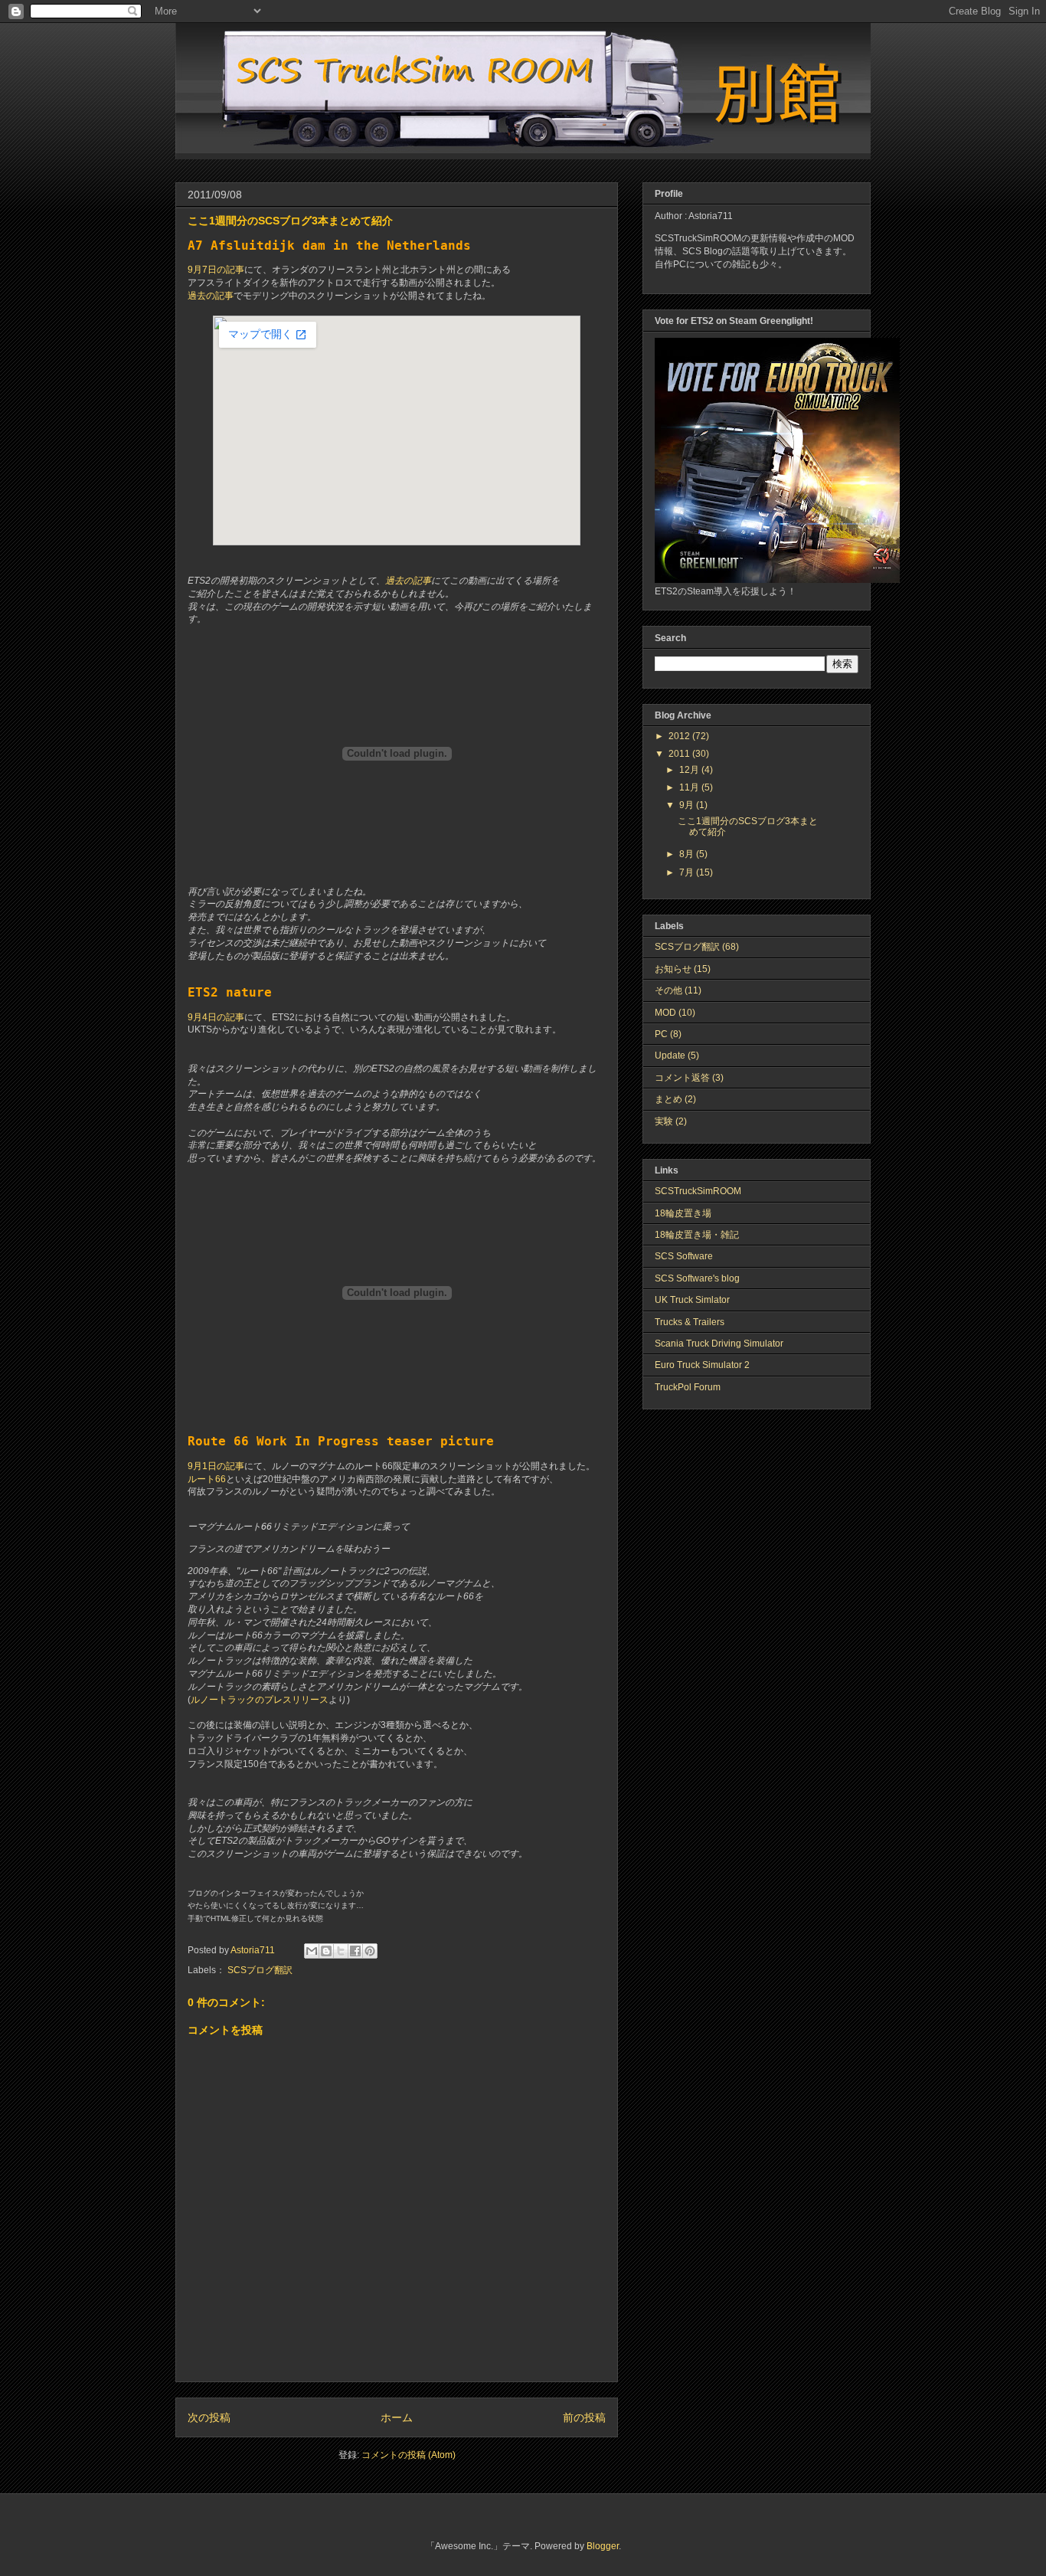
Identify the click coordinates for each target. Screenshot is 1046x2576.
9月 (688, 805)
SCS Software (684, 1256)
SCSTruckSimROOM (698, 1191)
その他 (668, 990)
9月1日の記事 (216, 1466)
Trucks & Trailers (690, 1322)
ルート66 (207, 1479)
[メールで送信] (312, 1951)
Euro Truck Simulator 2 (702, 1365)
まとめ (668, 1099)
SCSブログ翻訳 (260, 1970)
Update (670, 1056)
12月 (690, 770)
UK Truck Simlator (692, 1300)
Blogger (603, 2546)
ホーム (397, 2417)
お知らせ (673, 969)
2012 (680, 736)
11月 (690, 787)
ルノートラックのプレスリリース (260, 1700)
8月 (688, 854)
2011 (680, 754)
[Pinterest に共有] (370, 1951)
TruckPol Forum (688, 1387)
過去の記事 (211, 296)
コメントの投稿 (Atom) (409, 2455)
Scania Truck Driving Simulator (719, 1344)
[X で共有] (341, 1951)
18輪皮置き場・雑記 (697, 1235)
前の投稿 (584, 2417)
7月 (688, 872)
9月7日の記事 (216, 270)
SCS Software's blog (697, 1278)
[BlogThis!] (326, 1951)
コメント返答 (682, 1078)
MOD (665, 1013)
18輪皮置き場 (683, 1213)
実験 (664, 1121)
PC (661, 1034)
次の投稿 (209, 2417)
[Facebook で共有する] (355, 1951)
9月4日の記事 (216, 1017)
